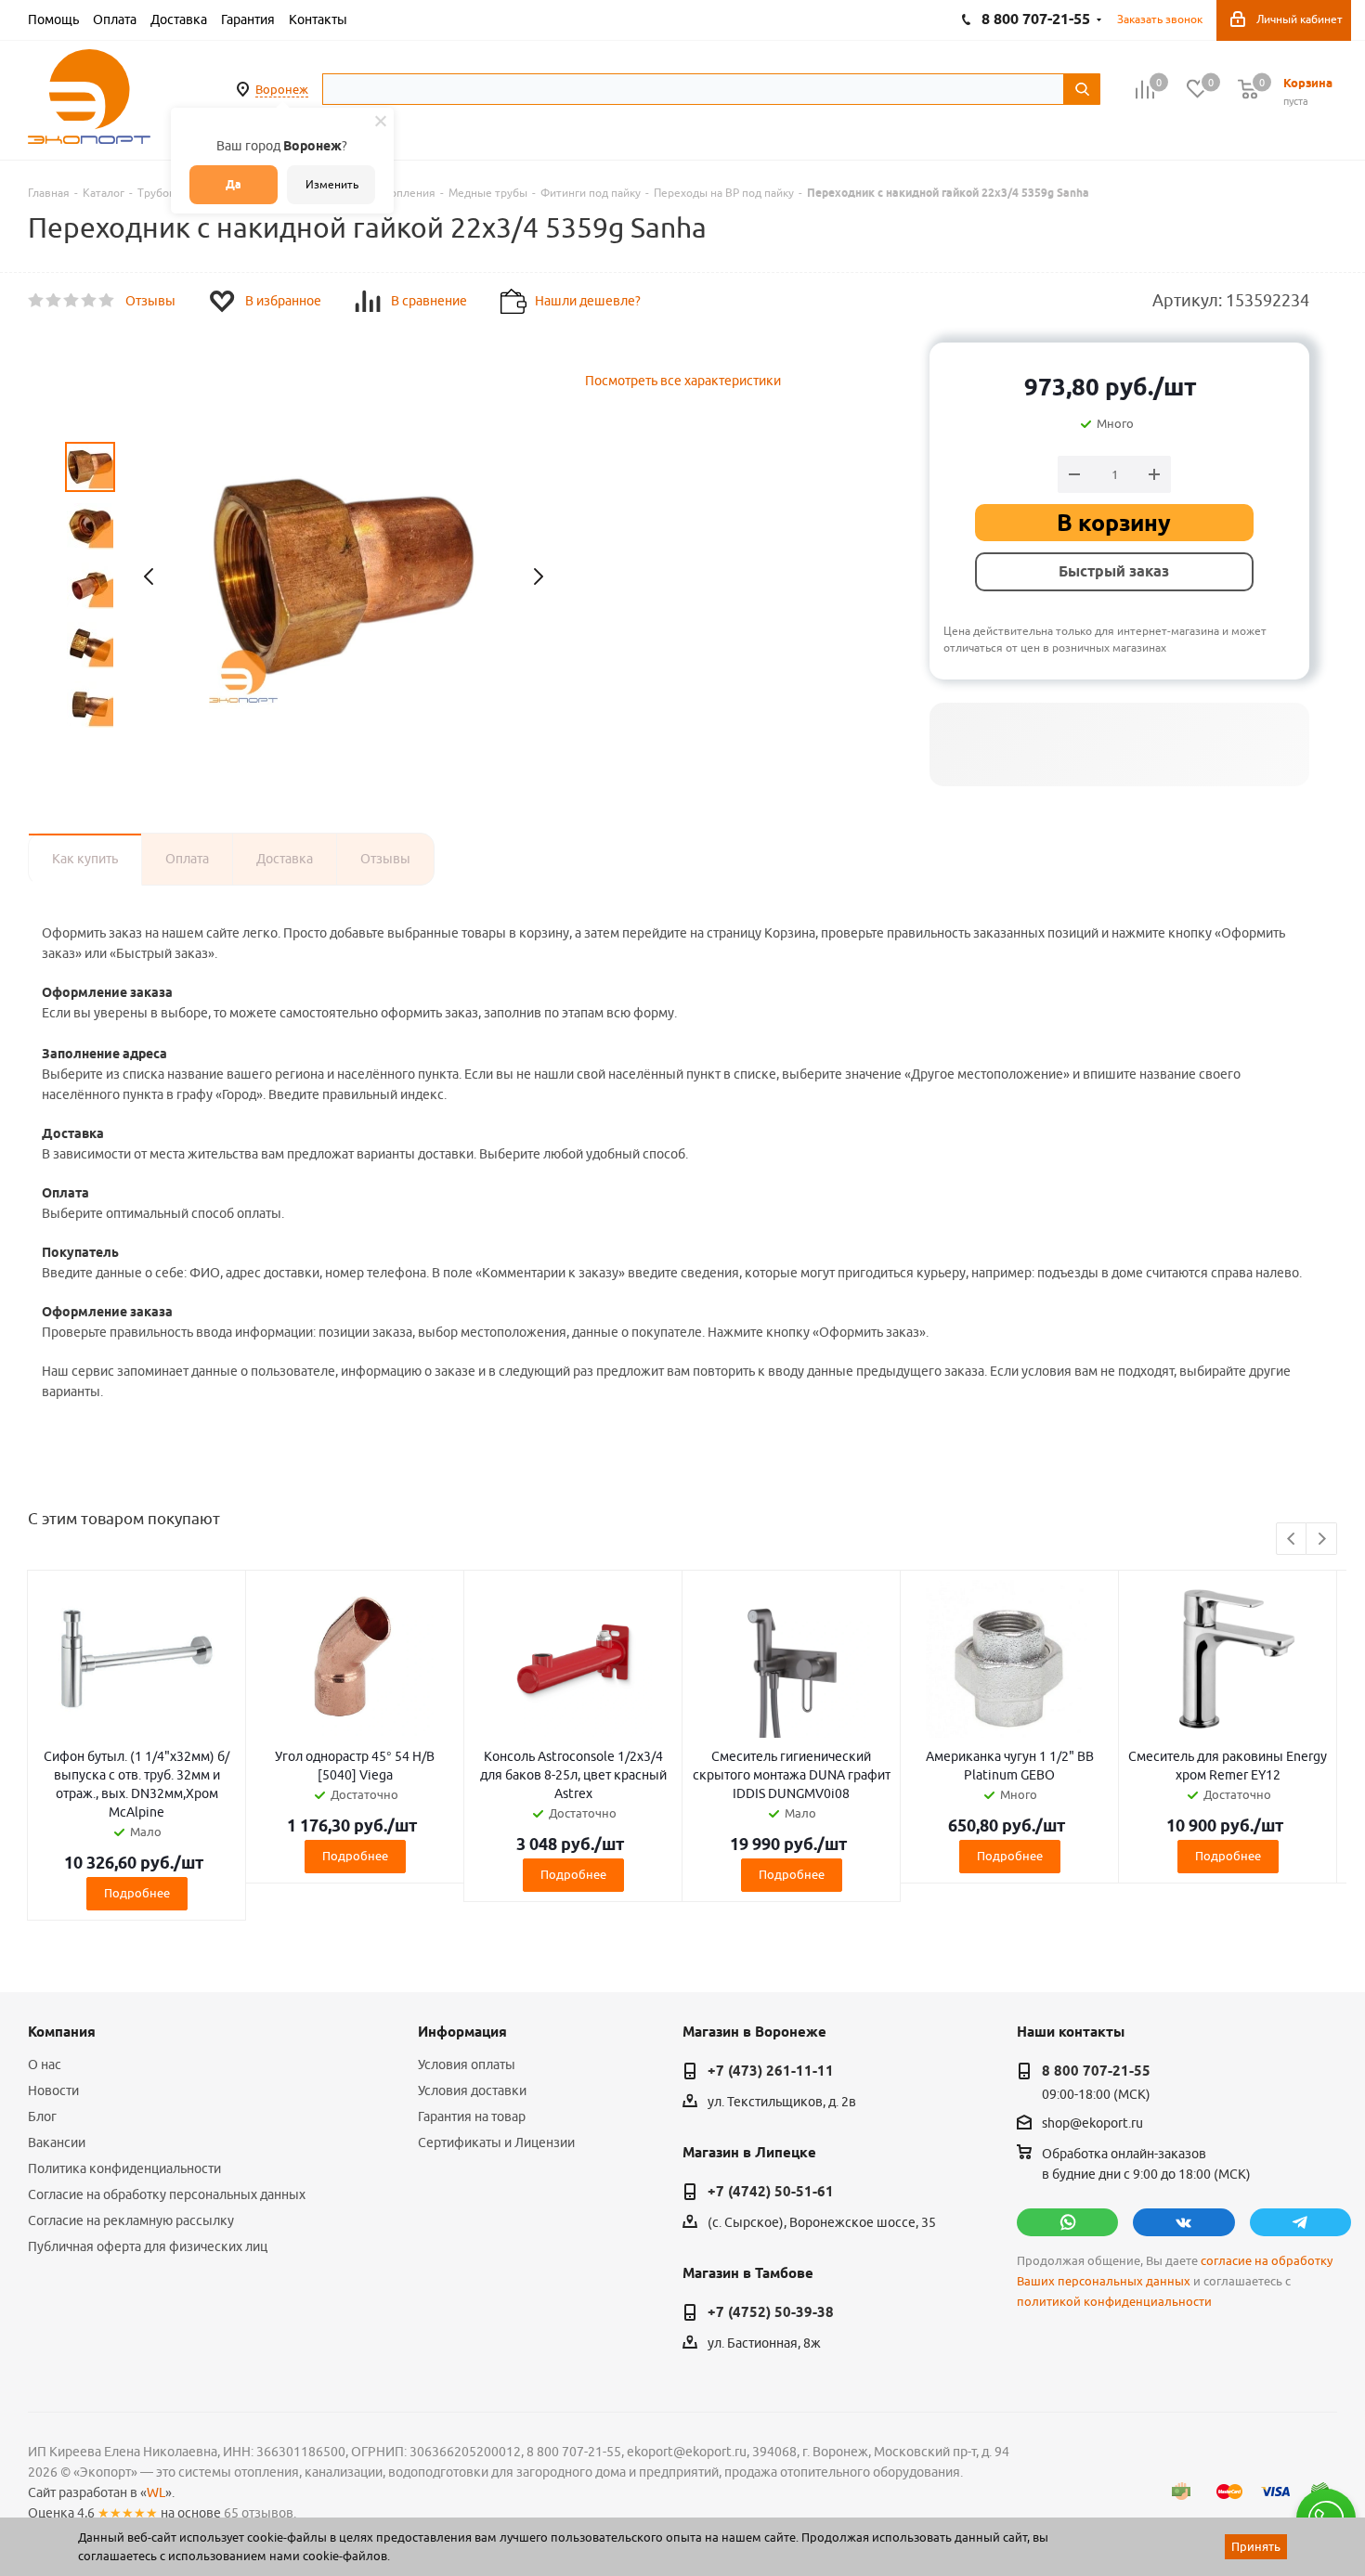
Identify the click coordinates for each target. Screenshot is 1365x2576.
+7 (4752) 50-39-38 (771, 2312)
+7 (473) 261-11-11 (771, 2071)
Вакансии (57, 2142)
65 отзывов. (260, 2513)
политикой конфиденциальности (1114, 2302)
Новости (53, 2091)
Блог (42, 2116)
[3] (72, 301)
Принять (1256, 2546)
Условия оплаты (467, 2065)
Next (1322, 1540)
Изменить (332, 184)
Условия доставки (472, 2091)
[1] (37, 301)
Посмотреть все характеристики (683, 381)
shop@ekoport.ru (1092, 2124)
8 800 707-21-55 (1096, 2071)
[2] (54, 301)
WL (156, 2492)
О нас (45, 2065)
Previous (1292, 1540)
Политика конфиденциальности (124, 2168)
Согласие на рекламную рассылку (131, 2220)
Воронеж (282, 89)
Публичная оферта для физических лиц (148, 2246)
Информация (462, 2032)
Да (234, 184)
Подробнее (137, 1893)
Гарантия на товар (472, 2116)
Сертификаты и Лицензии (496, 2142)
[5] (107, 301)
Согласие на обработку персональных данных (167, 2194)
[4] (90, 301)
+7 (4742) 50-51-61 (771, 2192)
